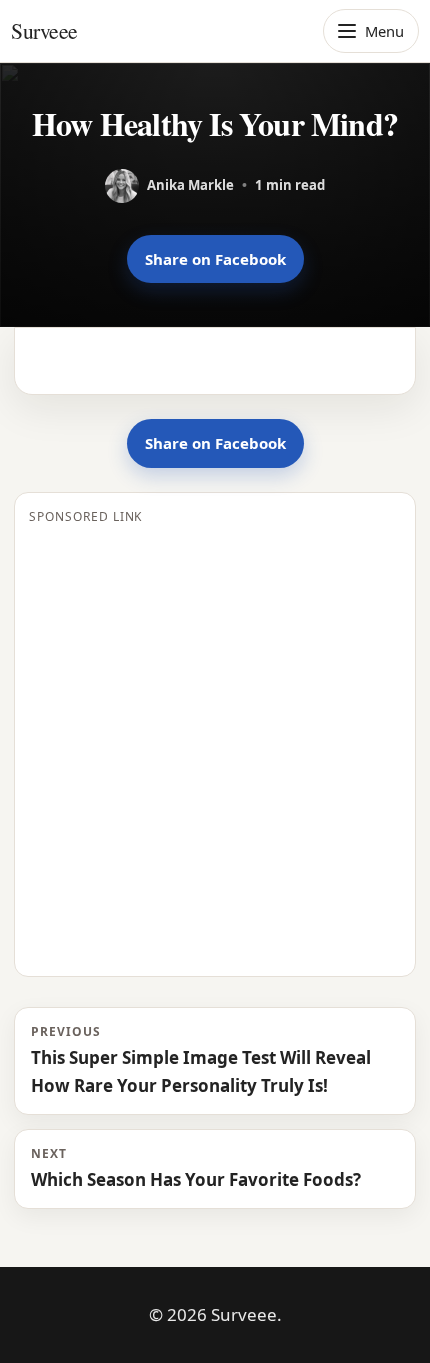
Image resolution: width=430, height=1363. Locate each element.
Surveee (44, 30)
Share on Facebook (215, 259)
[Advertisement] (215, 747)
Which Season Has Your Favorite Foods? (196, 1168)
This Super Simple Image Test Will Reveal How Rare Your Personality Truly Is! (201, 1060)
